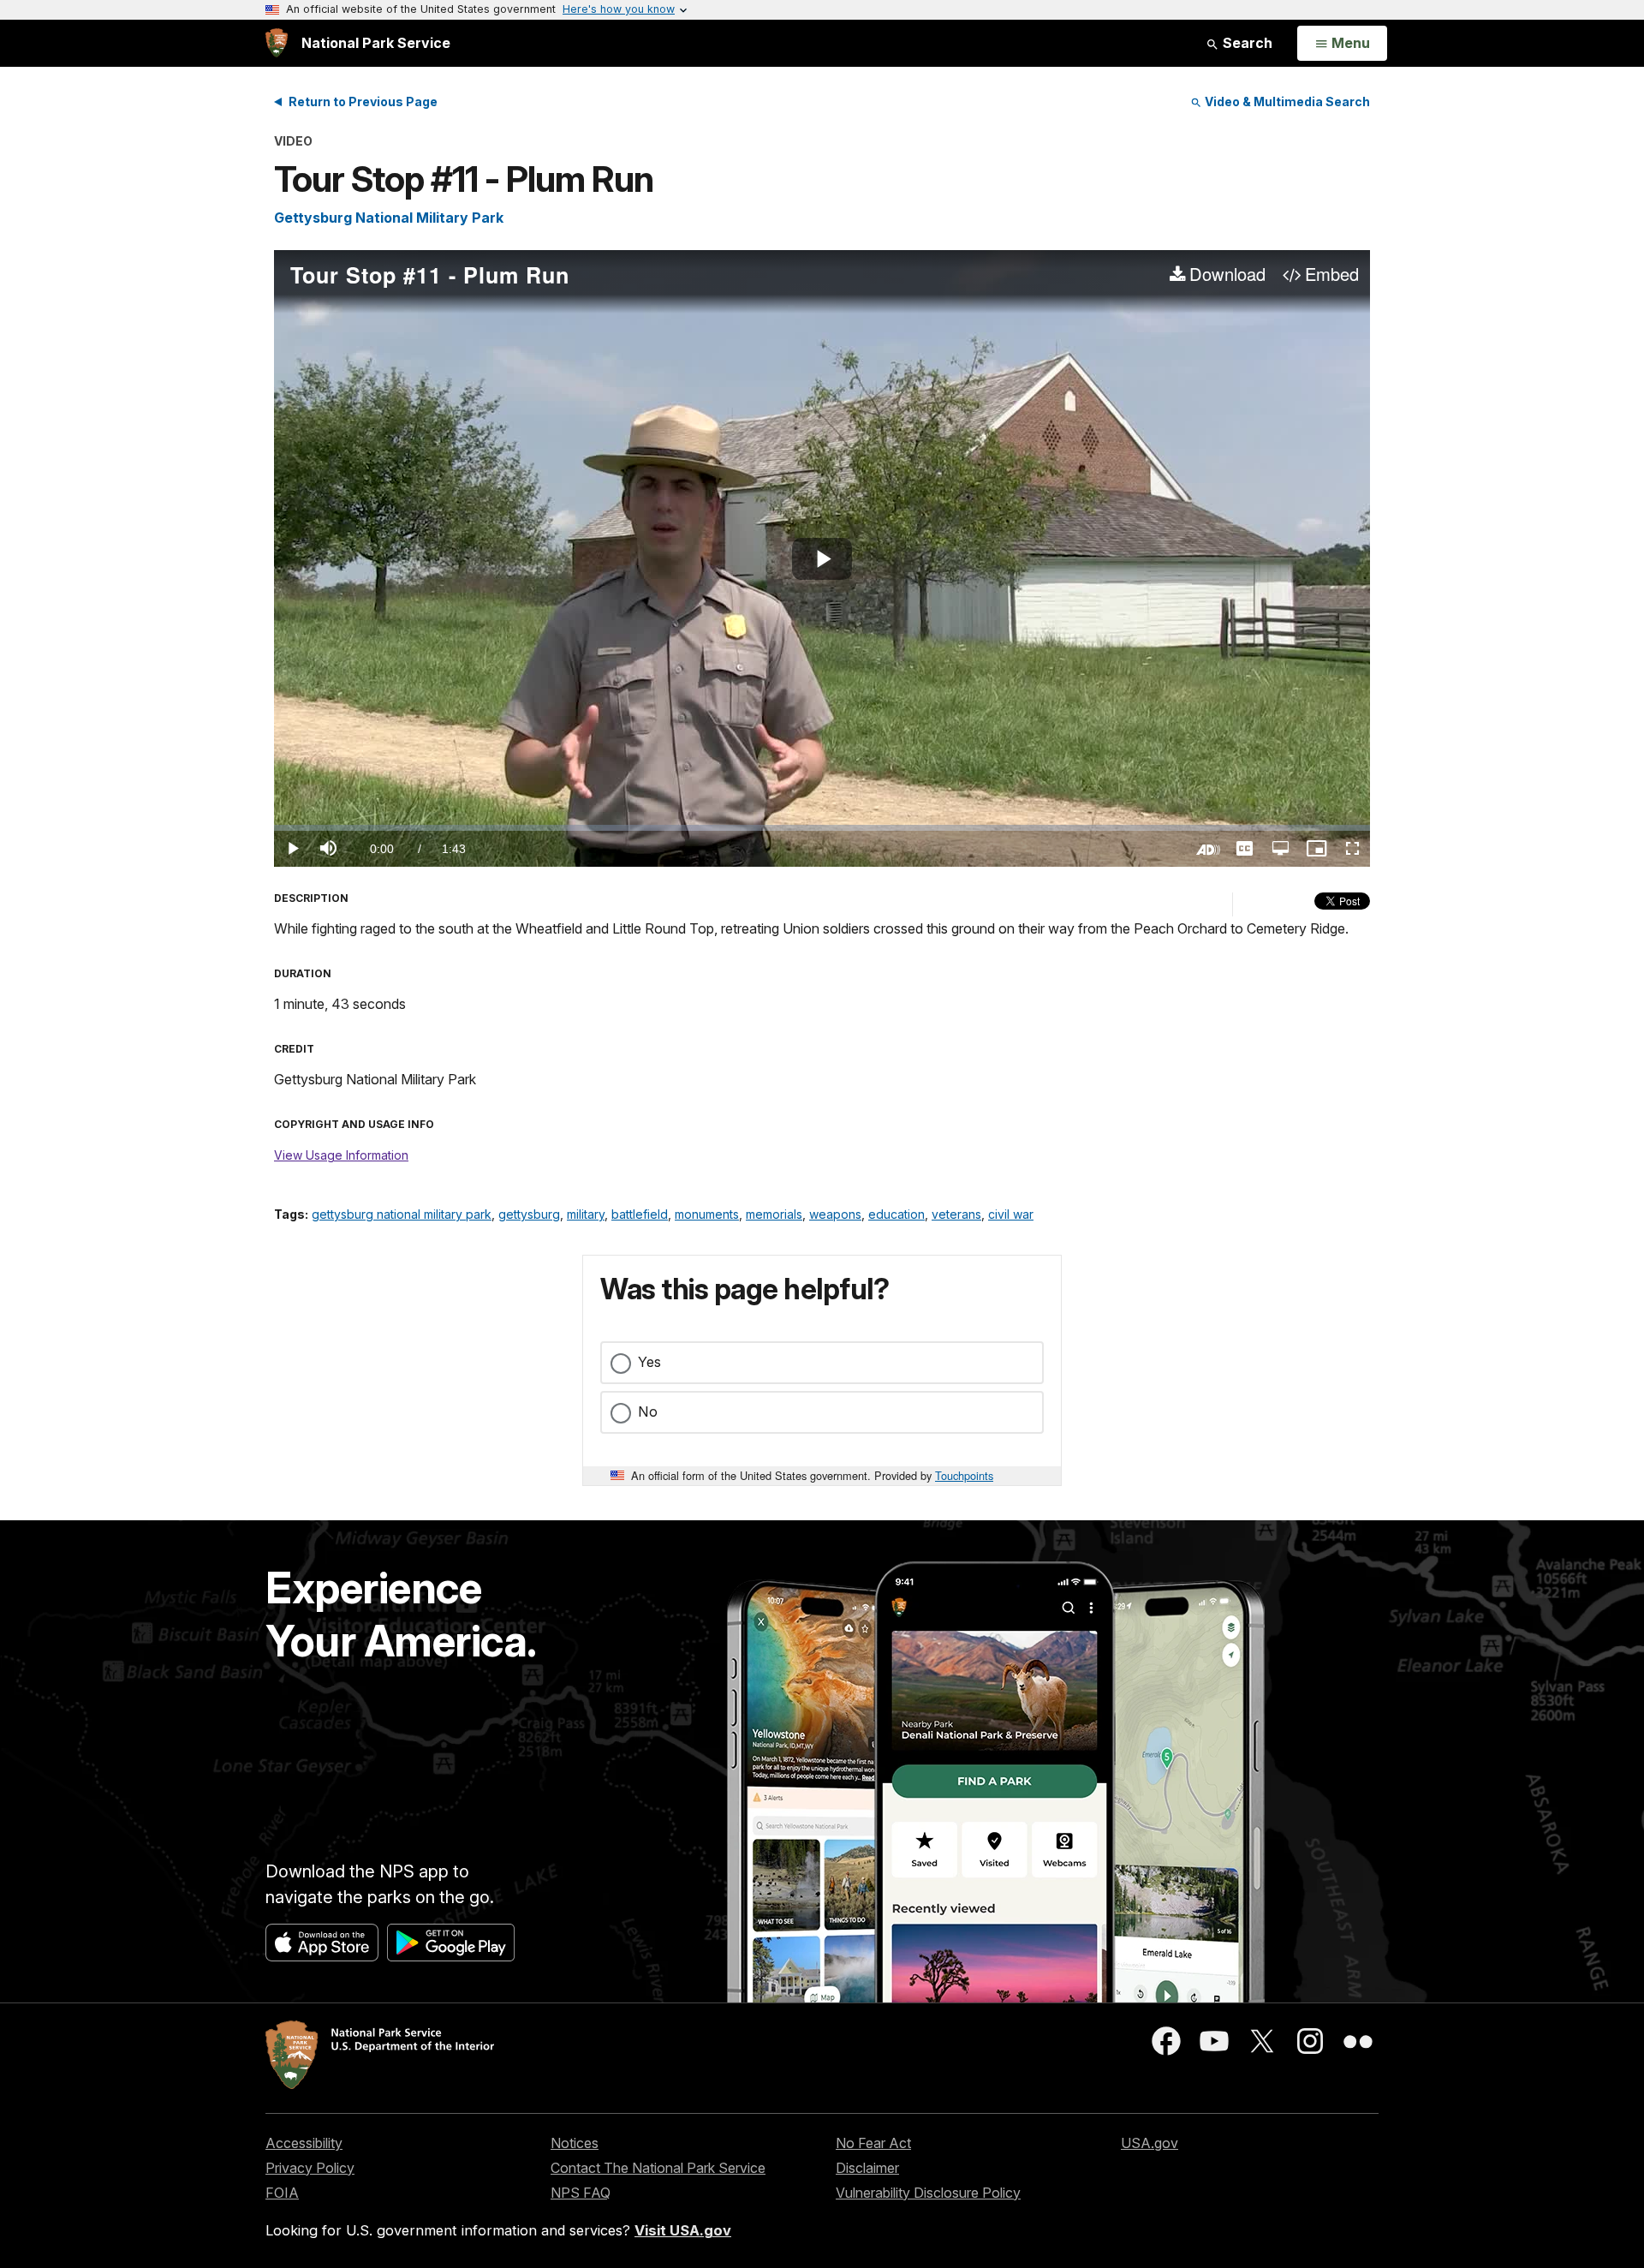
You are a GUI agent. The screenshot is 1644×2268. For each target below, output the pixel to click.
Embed (1332, 275)
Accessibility (304, 2143)
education (896, 1214)
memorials (774, 1214)
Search (1246, 43)
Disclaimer (867, 2168)
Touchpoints (964, 1475)
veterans (956, 1214)
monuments (707, 1214)
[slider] (822, 828)
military (586, 1214)
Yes (649, 1362)
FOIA (282, 2193)
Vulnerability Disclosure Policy (928, 2193)
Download (1227, 275)
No (648, 1412)
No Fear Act (873, 2143)
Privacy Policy (310, 2168)
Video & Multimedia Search (1286, 101)
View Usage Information (341, 1155)
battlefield (640, 1214)
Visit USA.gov (683, 2230)
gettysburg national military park (402, 1214)
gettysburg (529, 1214)
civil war (1011, 1214)
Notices (575, 2143)
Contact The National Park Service (658, 2168)
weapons (835, 1214)
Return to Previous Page (363, 101)
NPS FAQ (581, 2193)
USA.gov (1150, 2143)
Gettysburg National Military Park (389, 218)
